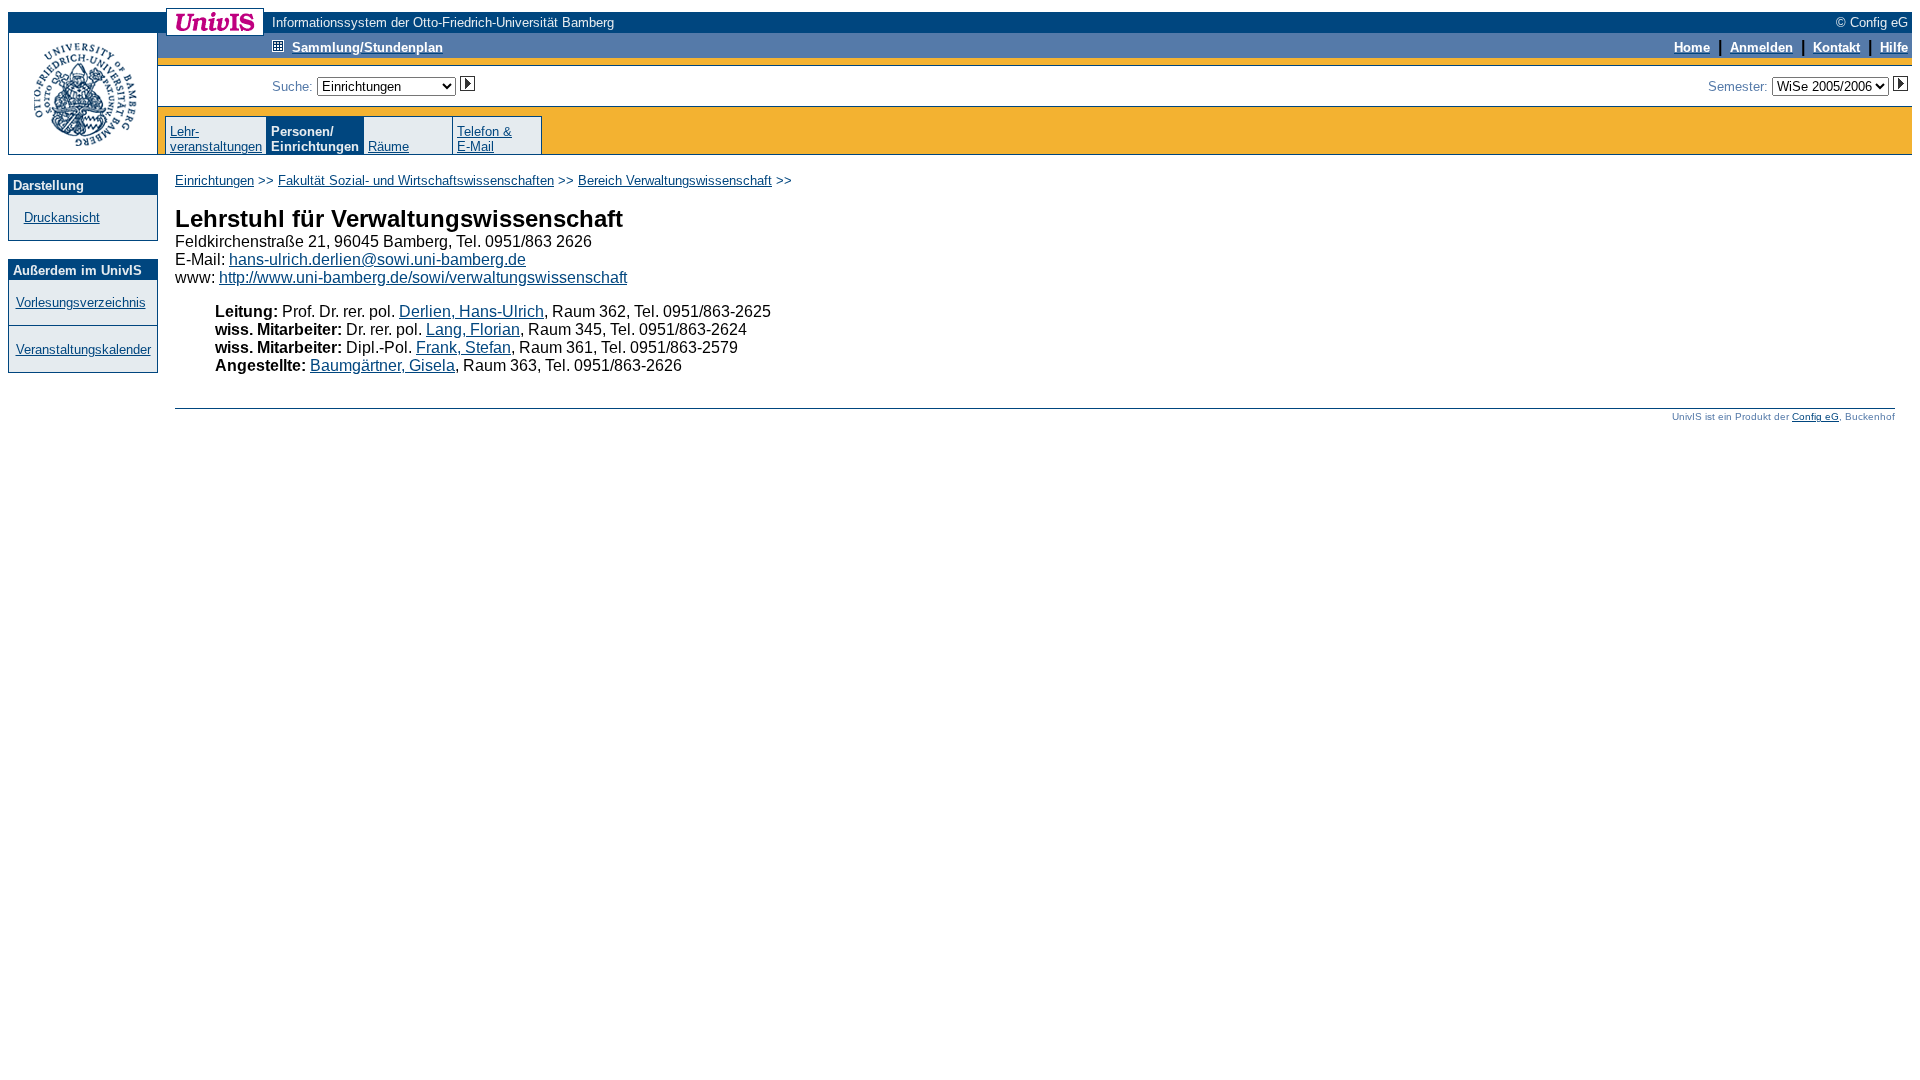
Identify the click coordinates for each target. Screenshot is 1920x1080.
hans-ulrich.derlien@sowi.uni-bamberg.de (377, 259)
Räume (388, 146)
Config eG (1815, 416)
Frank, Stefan (463, 347)
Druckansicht (62, 217)
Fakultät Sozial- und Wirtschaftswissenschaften (416, 180)
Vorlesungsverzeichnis (81, 302)
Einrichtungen (214, 180)
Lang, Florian (473, 329)
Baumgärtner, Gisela (382, 365)
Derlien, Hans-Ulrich (471, 311)
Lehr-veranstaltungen (216, 139)
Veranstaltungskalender (83, 349)
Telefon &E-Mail (484, 139)
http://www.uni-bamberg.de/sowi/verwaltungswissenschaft (423, 277)
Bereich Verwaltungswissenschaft (675, 180)
